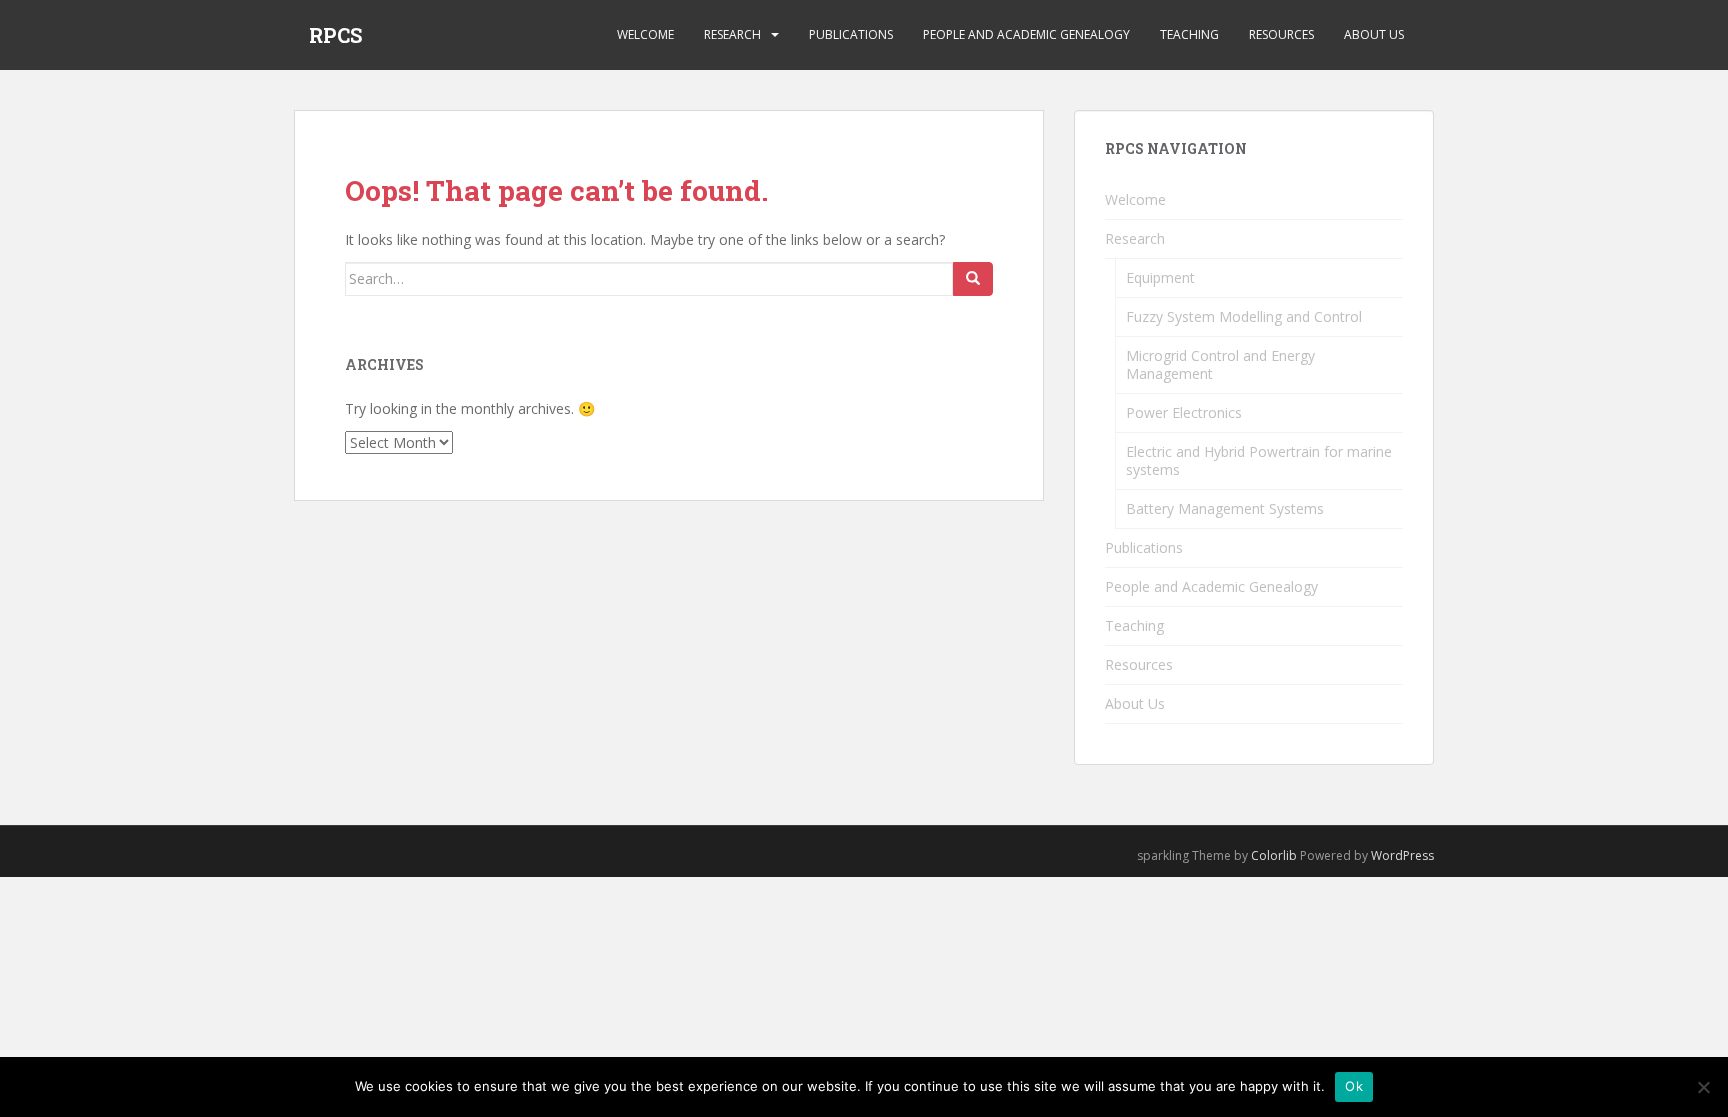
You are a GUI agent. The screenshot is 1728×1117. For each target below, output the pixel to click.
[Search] (973, 279)
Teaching (1189, 34)
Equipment (1160, 277)
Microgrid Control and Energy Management (1220, 364)
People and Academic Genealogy (1026, 34)
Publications (851, 34)
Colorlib (1274, 855)
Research (732, 34)
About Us (1374, 34)
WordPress (1402, 855)
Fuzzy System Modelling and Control (1244, 316)
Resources (1281, 34)
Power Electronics (1184, 412)
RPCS (335, 35)
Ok (1354, 1086)
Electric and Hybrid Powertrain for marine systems (1259, 460)
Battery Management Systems (1225, 508)
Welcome (645, 34)
